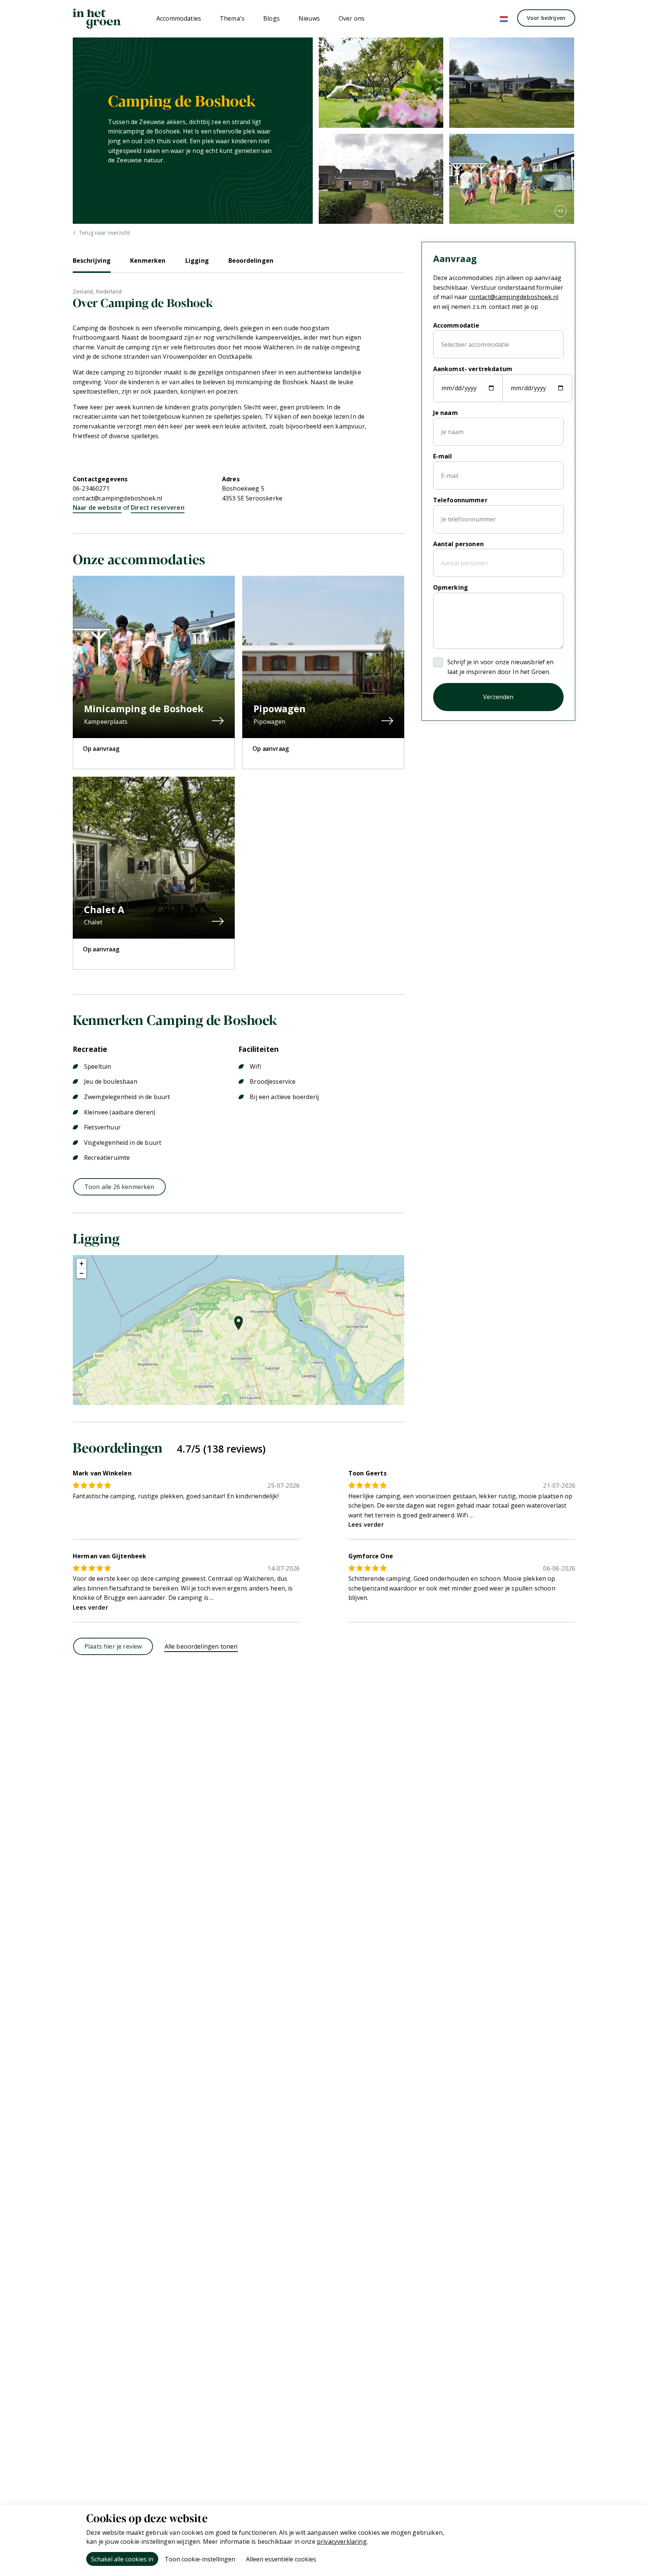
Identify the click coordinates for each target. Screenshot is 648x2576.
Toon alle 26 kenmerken (119, 1187)
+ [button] (82, 1263)
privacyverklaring (342, 2542)
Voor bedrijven (546, 18)
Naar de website (97, 508)
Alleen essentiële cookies (281, 2559)
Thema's (232, 18)
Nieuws (309, 18)
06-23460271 (91, 488)
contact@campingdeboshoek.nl (117, 498)
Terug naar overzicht (104, 233)
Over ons (352, 18)
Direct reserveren (158, 508)
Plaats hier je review (113, 1646)
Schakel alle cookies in (122, 2559)
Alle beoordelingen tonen (201, 1646)
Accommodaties (179, 18)
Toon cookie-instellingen (200, 2559)
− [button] (82, 1273)
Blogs (271, 18)
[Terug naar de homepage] (97, 19)
